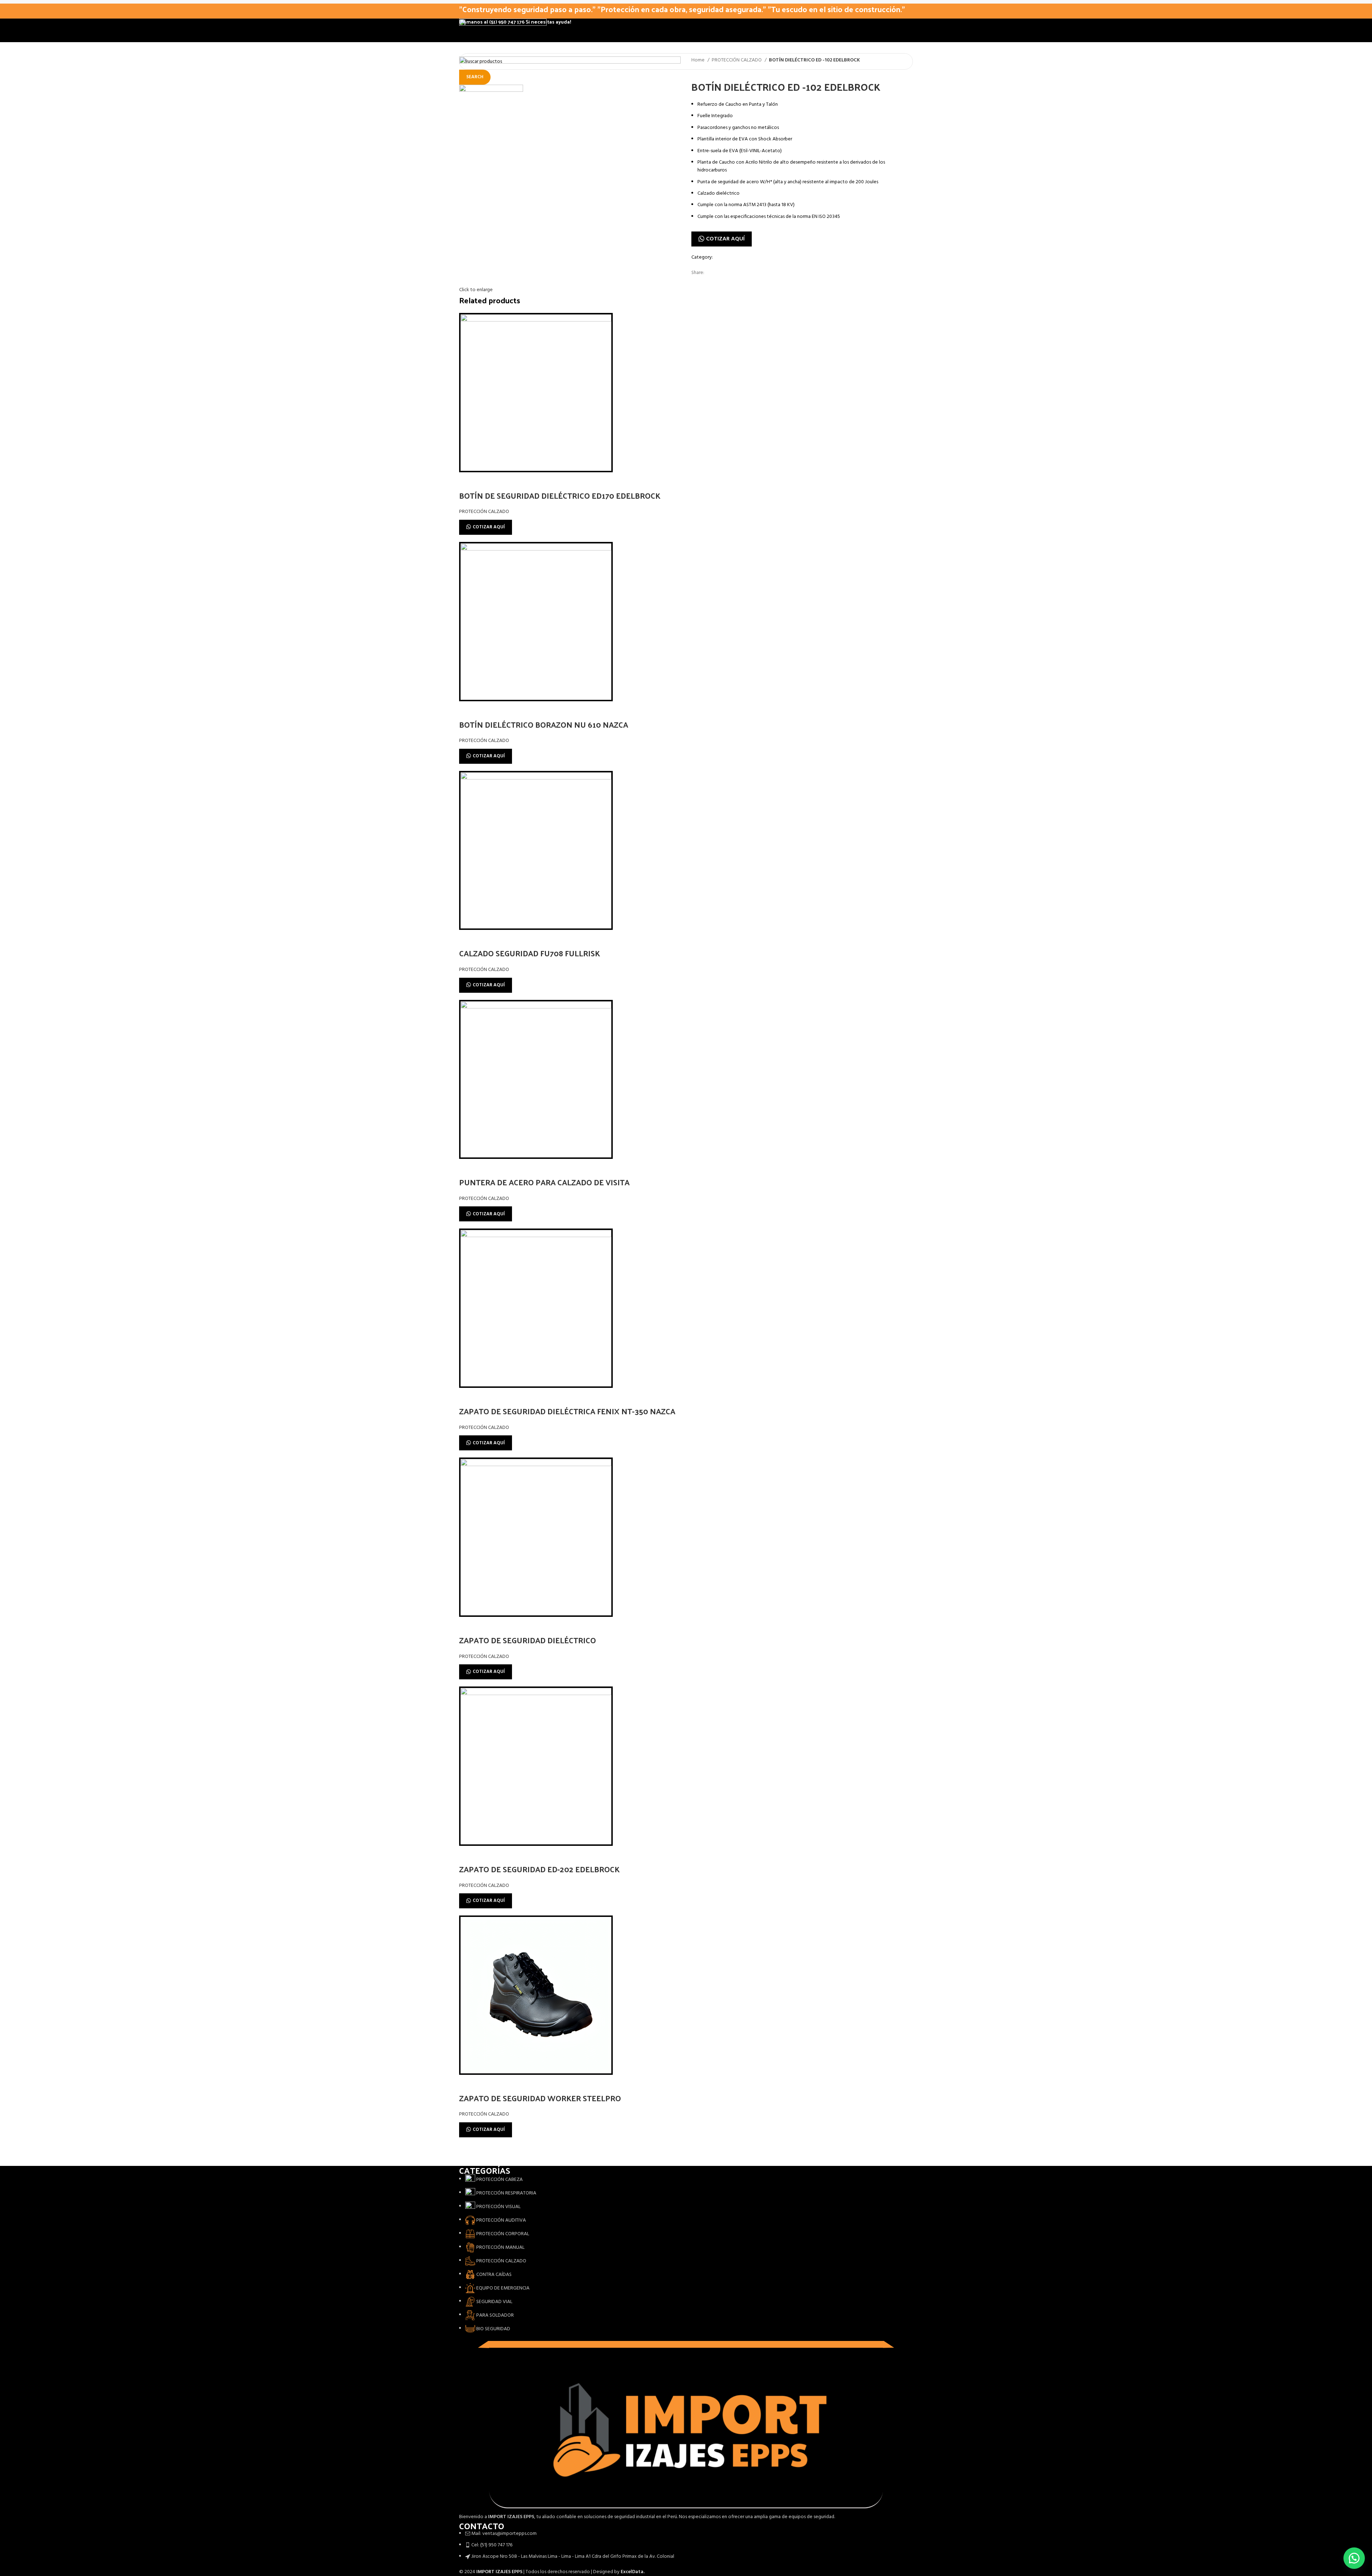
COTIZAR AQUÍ (725, 239)
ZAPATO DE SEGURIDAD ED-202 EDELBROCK (539, 1869)
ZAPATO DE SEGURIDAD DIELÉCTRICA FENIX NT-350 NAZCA (567, 1411)
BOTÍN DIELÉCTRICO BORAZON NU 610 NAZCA (544, 724)
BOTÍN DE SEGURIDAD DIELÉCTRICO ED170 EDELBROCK (560, 495)
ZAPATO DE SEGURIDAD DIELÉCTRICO (528, 1640)
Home (699, 60)
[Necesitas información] (1354, 2558)
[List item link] (686, 2254)
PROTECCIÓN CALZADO (737, 60)
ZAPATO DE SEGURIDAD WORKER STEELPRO (540, 2098)
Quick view (468, 481)
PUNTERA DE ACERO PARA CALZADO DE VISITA (544, 1182)
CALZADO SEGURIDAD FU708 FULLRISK (530, 953)
